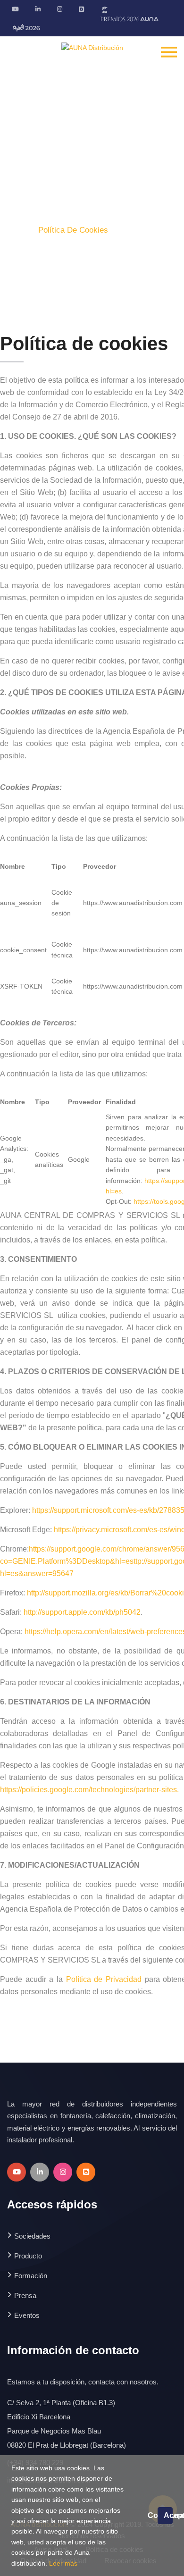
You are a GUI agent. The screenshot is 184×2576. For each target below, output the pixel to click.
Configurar (152, 2515)
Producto (28, 2256)
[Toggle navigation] (169, 51)
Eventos (27, 2315)
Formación (31, 2276)
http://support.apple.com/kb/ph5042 (82, 1612)
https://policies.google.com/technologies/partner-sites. (89, 1790)
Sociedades (32, 2236)
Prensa (25, 2295)
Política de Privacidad (104, 1979)
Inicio (17, 230)
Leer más (63, 2563)
